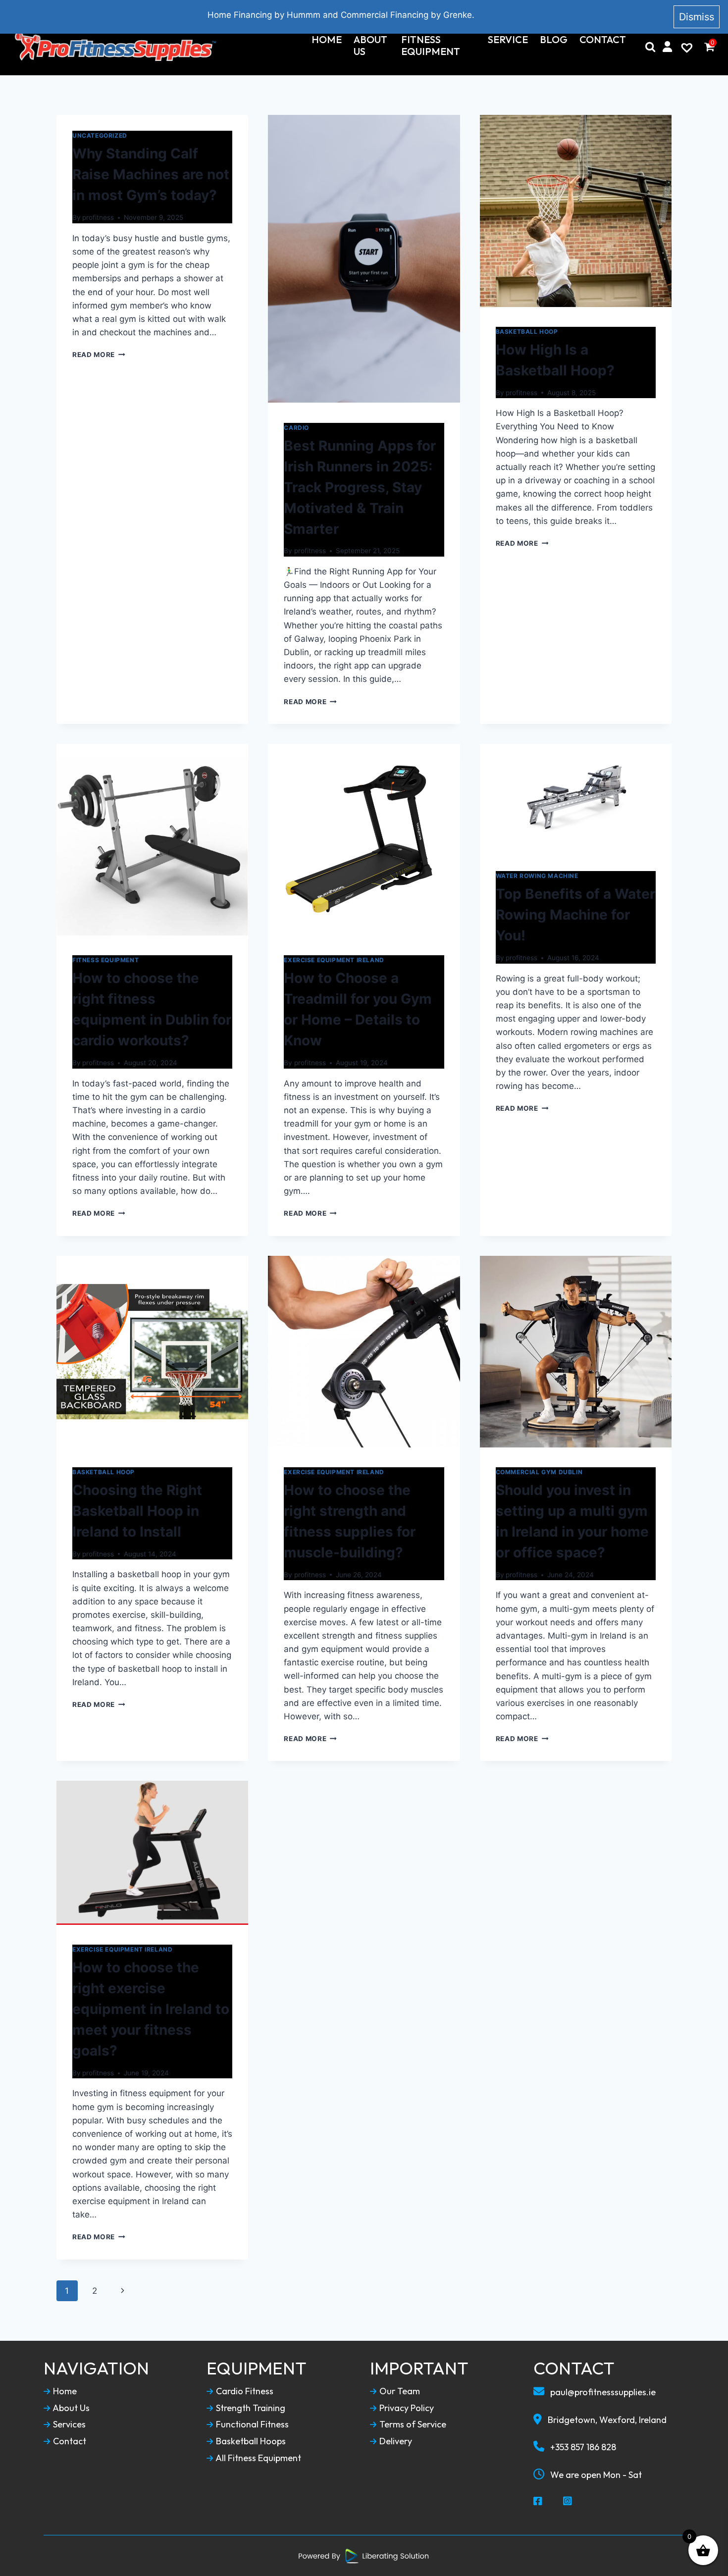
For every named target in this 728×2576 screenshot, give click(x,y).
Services (68, 2424)
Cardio (296, 428)
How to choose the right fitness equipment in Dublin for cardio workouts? (152, 1009)
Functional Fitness (251, 2424)
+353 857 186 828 (582, 2447)
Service (508, 40)
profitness (98, 217)
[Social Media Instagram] (568, 2502)
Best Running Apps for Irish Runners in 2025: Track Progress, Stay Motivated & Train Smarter (360, 487)
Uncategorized (100, 135)
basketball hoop (527, 332)
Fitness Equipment (431, 46)
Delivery (395, 2441)
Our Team (399, 2391)
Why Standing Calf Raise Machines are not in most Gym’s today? (151, 174)
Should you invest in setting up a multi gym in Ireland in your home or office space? (572, 1521)
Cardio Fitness (244, 2391)
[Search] (650, 47)
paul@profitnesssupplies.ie (602, 2392)
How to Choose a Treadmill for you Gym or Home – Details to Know (358, 1009)
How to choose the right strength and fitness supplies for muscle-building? (350, 1521)
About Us (370, 46)
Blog (554, 40)
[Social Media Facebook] (538, 2502)
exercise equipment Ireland (334, 960)
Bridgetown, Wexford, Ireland (606, 2420)
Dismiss (697, 17)
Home (327, 40)
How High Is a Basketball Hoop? (555, 360)
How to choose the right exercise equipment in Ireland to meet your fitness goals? (151, 2009)
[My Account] (667, 47)
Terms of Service (412, 2424)
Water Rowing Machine (537, 876)
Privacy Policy (406, 2408)
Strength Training (250, 2408)
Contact (603, 40)
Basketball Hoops (250, 2441)
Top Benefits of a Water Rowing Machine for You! (575, 915)
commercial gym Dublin (539, 1472)
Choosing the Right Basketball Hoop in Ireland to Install (137, 1511)
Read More (99, 355)
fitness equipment (105, 960)
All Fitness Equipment (258, 2458)
